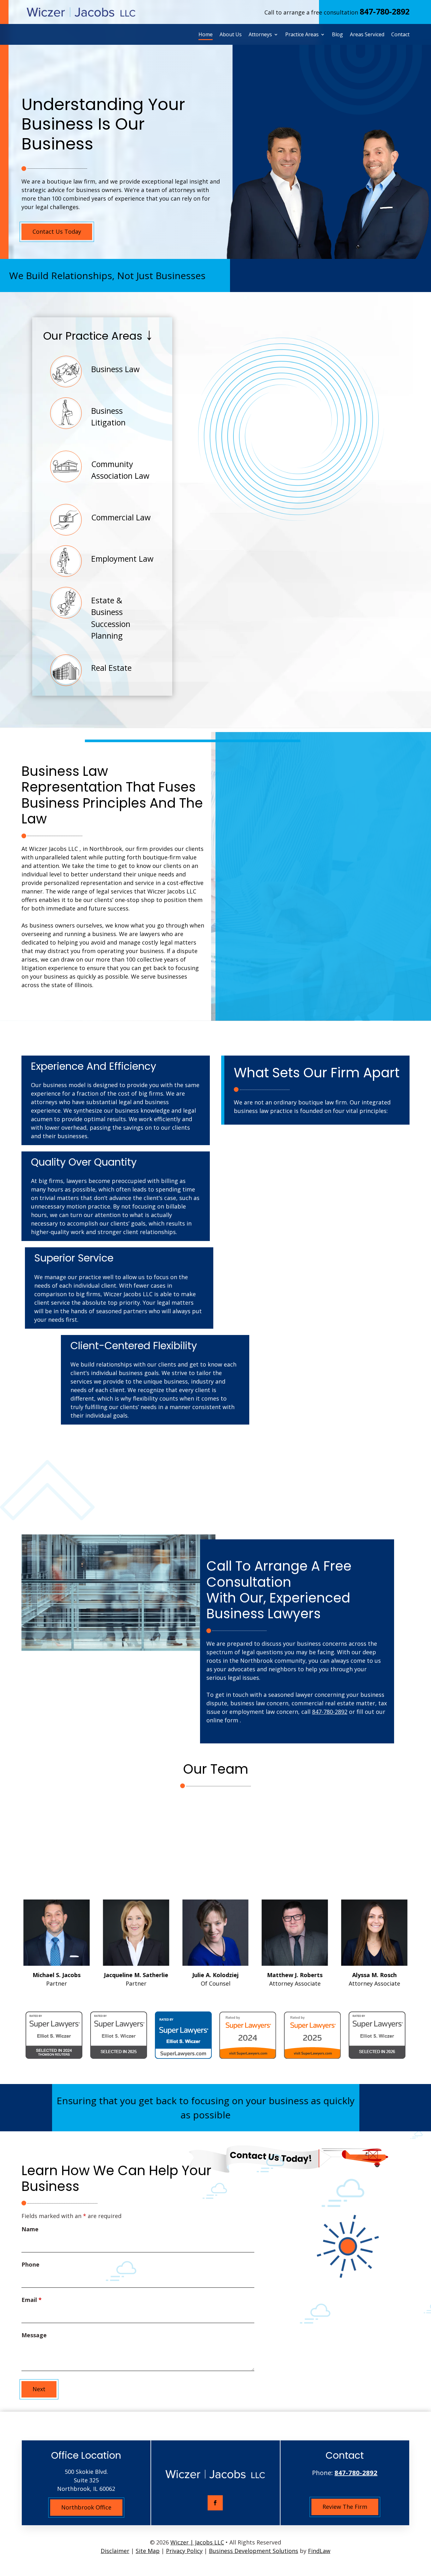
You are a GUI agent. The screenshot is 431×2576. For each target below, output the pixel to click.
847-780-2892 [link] (385, 11)
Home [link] (206, 35)
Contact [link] (400, 35)
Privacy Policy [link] (184, 2551)
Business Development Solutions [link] (254, 2551)
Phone (30, 2264)
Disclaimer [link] (115, 2551)
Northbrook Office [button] (86, 2507)
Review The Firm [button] (345, 2507)
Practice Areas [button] (302, 35)
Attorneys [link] (260, 35)
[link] (81, 12)
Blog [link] (337, 35)
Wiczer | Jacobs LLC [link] (197, 2542)
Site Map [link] (148, 2551)
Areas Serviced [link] (367, 35)
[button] (215, 2503)
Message (34, 2335)
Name (30, 2229)
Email (32, 2300)
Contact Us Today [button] (57, 231)
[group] (70, 1944)
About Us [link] (231, 35)
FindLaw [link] (319, 2551)
